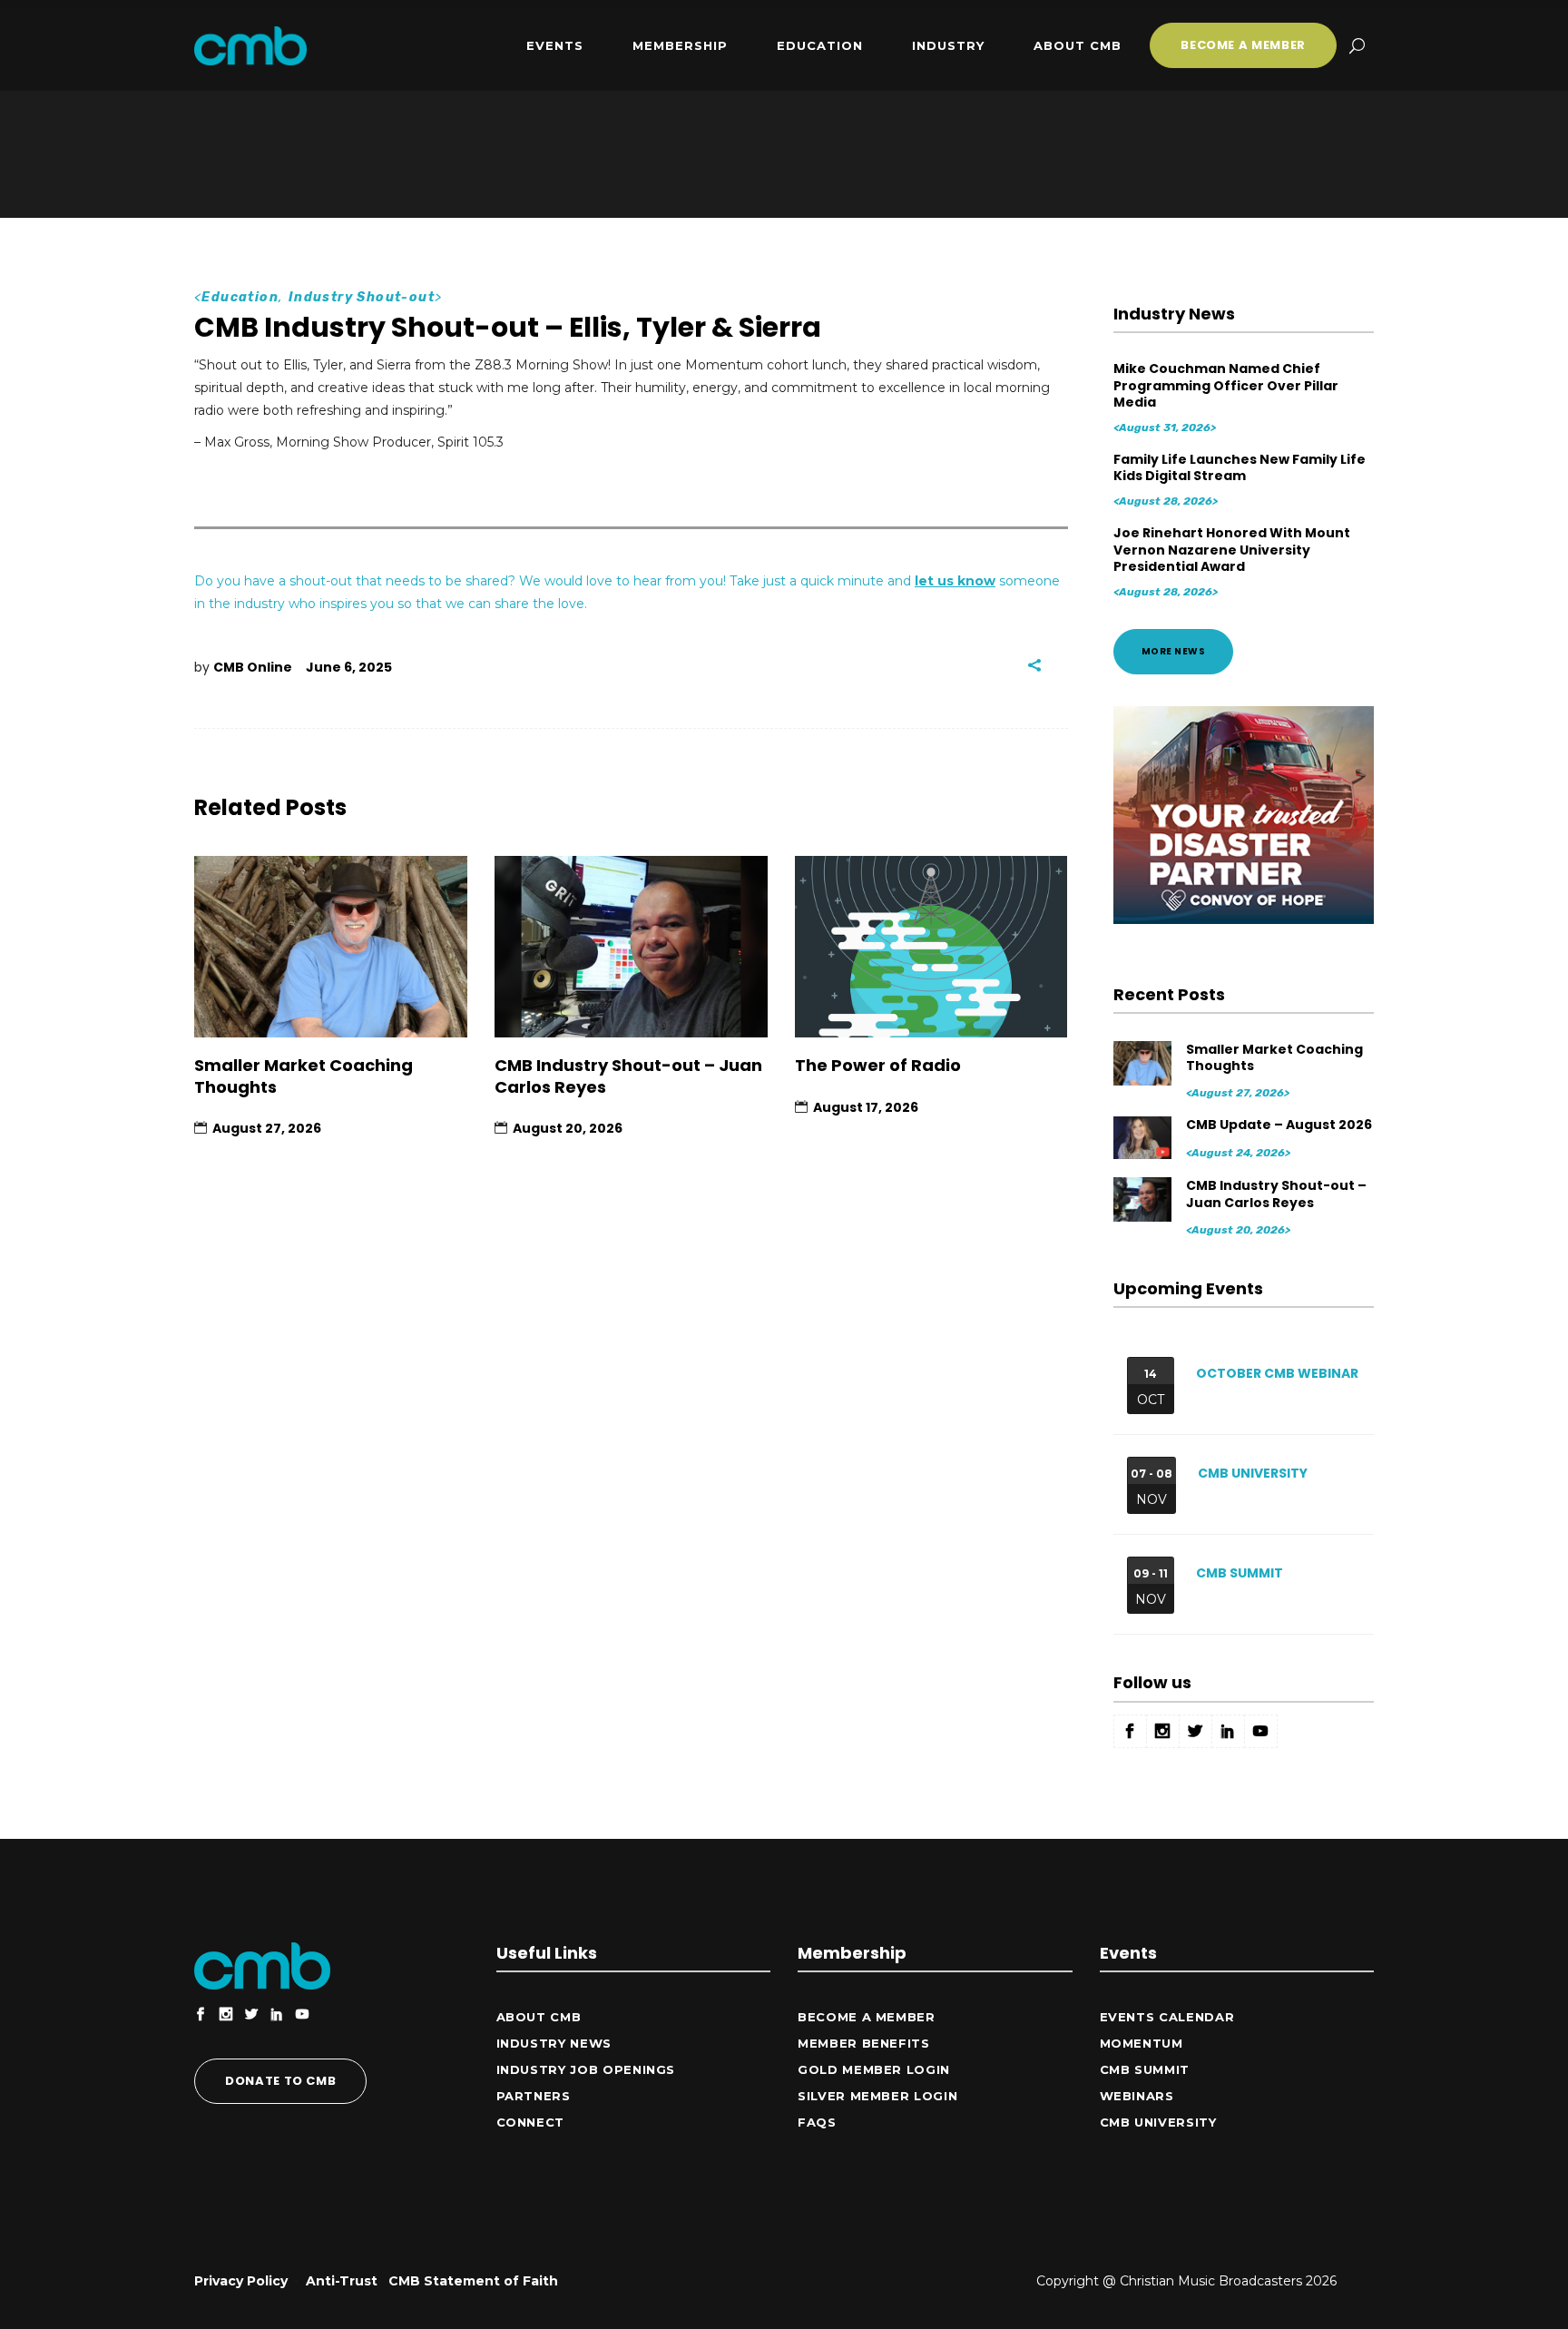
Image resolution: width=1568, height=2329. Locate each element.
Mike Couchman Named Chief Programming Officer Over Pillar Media (1226, 385)
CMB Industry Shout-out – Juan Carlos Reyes (628, 1076)
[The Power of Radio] (931, 947)
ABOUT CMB (539, 2017)
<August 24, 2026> (1238, 1153)
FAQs (817, 2122)
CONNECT (531, 2122)
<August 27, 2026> (1238, 1093)
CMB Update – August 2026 (1279, 1125)
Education (240, 297)
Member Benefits (864, 2043)
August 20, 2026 (568, 1128)
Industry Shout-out (362, 297)
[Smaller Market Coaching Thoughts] (331, 947)
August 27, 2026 (267, 1128)
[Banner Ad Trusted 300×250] (1244, 919)
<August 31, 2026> (1165, 427)
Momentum (1142, 2043)
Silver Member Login (877, 2096)
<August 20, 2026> (1238, 1230)
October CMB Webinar (1277, 1373)
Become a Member (867, 2017)
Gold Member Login (874, 2069)
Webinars (1137, 2096)
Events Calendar (1167, 2017)
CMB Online (253, 667)
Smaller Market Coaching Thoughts (304, 1076)
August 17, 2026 (866, 1107)
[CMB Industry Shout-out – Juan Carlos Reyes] (631, 947)
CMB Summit (1240, 1573)
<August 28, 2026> (1166, 501)
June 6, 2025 (349, 667)
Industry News (554, 2043)
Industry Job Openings (586, 2069)
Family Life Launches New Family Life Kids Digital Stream (1240, 467)
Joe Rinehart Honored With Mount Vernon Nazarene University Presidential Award (1232, 549)
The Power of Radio (878, 1065)
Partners (534, 2096)
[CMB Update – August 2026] (1144, 1138)
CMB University (1253, 1473)
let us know (955, 581)
